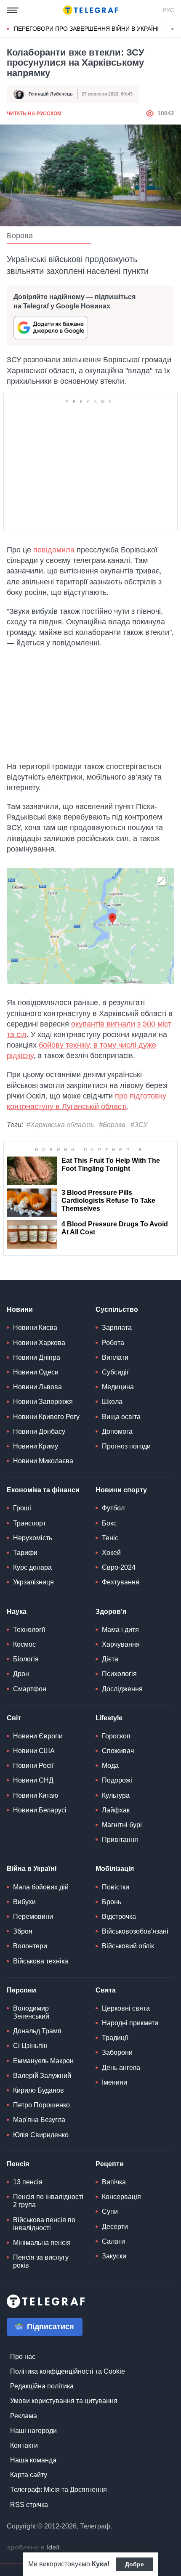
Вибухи (24, 1902)
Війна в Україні (32, 1869)
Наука (17, 1612)
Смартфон (30, 1689)
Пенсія (18, 2164)
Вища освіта (121, 1417)
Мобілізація (115, 1869)
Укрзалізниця (33, 1582)
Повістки (116, 1887)
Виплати (115, 1357)
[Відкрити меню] (13, 10)
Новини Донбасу (39, 1431)
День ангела (121, 2068)
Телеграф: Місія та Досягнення (59, 2490)
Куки (100, 2564)
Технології (29, 1630)
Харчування (121, 1644)
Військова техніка (41, 1961)
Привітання (120, 1840)
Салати (113, 2241)
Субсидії (115, 1372)
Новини (20, 1309)
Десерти (115, 2227)
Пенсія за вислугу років (41, 2261)
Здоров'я (111, 1612)
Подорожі (117, 1780)
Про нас (23, 2357)
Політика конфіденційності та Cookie (68, 2371)
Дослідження (122, 1689)
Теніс (110, 1538)
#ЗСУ (139, 1125)
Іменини (114, 2082)
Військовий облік (128, 1946)
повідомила (54, 550)
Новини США (34, 1751)
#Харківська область (60, 1125)
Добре (134, 2564)
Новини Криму (36, 1446)
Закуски (114, 2256)
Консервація (121, 2197)
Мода (110, 1766)
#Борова (112, 1125)
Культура (116, 1795)
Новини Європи (38, 1736)
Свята (106, 1990)
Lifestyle (109, 1718)
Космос (24, 1644)
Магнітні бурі (122, 1825)
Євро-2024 (119, 1567)
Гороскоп (116, 1736)
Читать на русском (34, 114)
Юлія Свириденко (41, 2135)
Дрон (21, 1674)
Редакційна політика (42, 2386)
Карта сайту (29, 2475)
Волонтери (30, 1946)
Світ (14, 1718)
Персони (21, 1990)
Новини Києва (35, 1328)
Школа (112, 1402)
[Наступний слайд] (173, 29)
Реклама (24, 2416)
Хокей (111, 1553)
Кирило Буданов (39, 2090)
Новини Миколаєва (43, 1461)
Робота (113, 1343)
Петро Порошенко (41, 2105)
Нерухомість (33, 1538)
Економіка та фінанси (43, 1490)
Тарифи (25, 1553)
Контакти (24, 2445)
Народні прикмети (130, 2023)
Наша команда (33, 2460)
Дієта (110, 1659)
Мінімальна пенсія (42, 2243)
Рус (168, 10)
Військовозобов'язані (135, 1931)
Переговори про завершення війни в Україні (86, 29)
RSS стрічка (29, 2505)
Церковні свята (126, 2008)
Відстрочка (119, 1917)
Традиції (115, 2038)
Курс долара (32, 1567)
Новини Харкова (39, 1343)
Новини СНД (33, 1780)
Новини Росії (33, 1766)
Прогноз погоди (126, 1446)
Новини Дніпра (37, 1357)
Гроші (22, 1508)
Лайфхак (116, 1810)
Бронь (112, 1902)
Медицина (118, 1387)
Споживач (118, 1751)
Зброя (23, 1931)
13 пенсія (28, 2182)
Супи (110, 2211)
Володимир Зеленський (31, 2012)
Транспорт (29, 1523)
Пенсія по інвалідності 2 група (48, 2201)
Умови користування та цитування (64, 2401)
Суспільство (117, 1309)
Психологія (119, 1674)
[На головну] (90, 10)
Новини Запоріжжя (43, 1402)
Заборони (117, 2052)
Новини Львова (37, 1387)
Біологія (26, 1659)
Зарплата (117, 1328)
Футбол (113, 1508)
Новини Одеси (36, 1372)
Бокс (109, 1523)
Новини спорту (121, 1490)
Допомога (117, 1431)
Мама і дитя (120, 1630)
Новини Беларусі (40, 1810)
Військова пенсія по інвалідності (44, 2224)
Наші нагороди (33, 2431)
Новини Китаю (36, 1795)
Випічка (114, 2182)
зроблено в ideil (34, 2548)
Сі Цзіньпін (30, 2046)
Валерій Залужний (42, 2076)
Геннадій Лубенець (51, 94)
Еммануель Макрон (43, 2061)
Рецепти (110, 2164)
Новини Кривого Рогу (46, 1417)
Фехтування (121, 1582)
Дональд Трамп (37, 2031)
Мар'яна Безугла (39, 2120)
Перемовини (33, 1917)
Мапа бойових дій (41, 1887)
